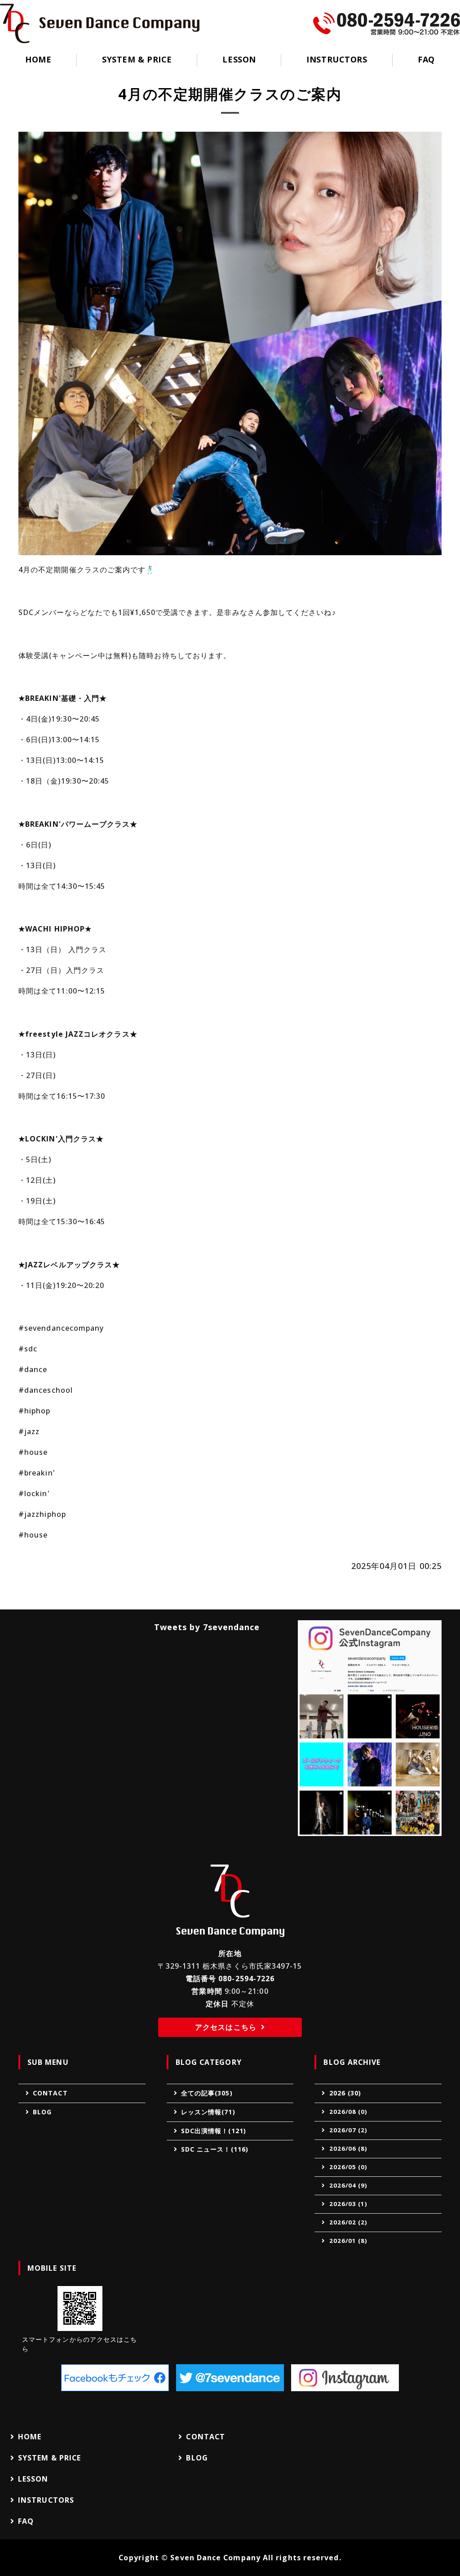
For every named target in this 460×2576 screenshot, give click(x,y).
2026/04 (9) (349, 2185)
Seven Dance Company (215, 2558)
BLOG (42, 2112)
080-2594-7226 (246, 1979)
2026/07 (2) (349, 2130)
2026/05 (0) (349, 2167)
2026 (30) (345, 2093)
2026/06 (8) (349, 2148)
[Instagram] (345, 2378)
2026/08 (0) (349, 2112)
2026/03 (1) (349, 2204)
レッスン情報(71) (208, 2112)
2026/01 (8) (349, 2241)
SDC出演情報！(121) (214, 2131)
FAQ (426, 59)
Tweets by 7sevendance (207, 1627)
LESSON (239, 59)
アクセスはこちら (226, 2027)
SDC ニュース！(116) (215, 2149)
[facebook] (115, 2378)
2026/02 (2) (349, 2222)
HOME (38, 59)
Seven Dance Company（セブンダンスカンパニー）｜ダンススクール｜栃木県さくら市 (100, 23)
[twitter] (230, 2378)
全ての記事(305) (207, 2093)
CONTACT (50, 2093)
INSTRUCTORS (337, 59)
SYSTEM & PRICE (137, 59)
